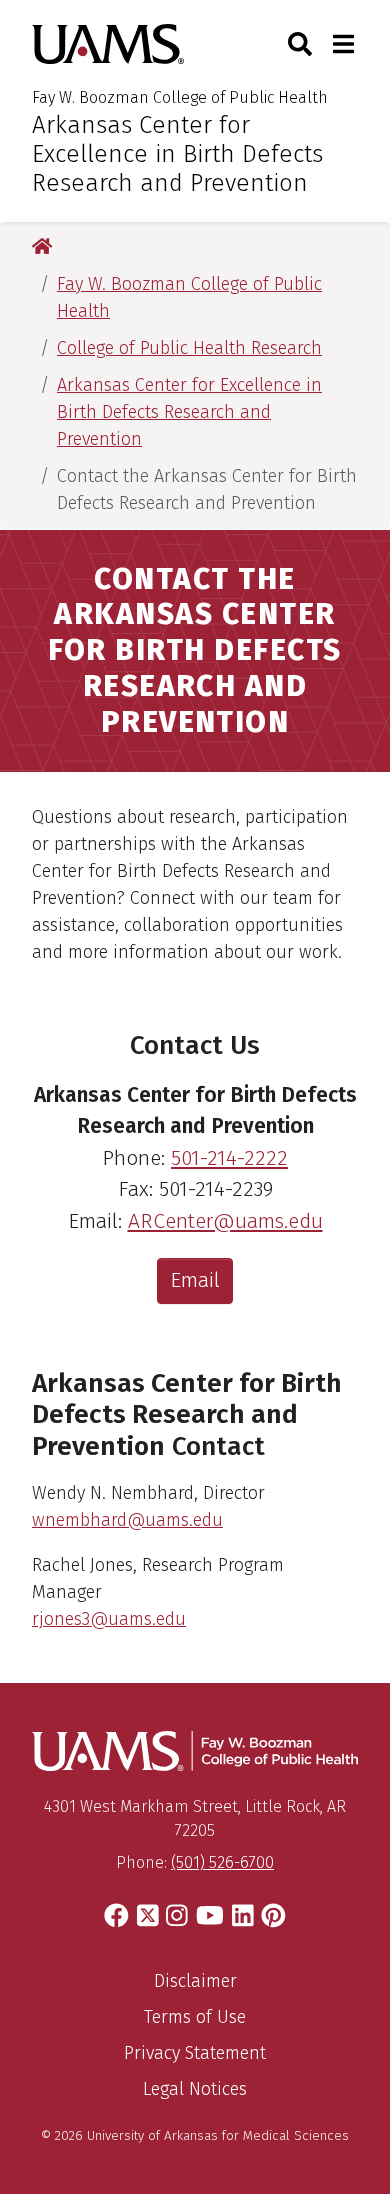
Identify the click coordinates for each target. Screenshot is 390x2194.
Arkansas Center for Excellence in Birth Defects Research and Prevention (177, 154)
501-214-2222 (229, 1158)
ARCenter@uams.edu (225, 1221)
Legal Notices (195, 2089)
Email (195, 1280)
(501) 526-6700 (222, 1862)
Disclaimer (195, 1981)
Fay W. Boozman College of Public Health (180, 97)
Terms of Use (195, 2017)
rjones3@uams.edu (109, 1619)
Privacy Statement (195, 2053)
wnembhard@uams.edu (127, 1520)
